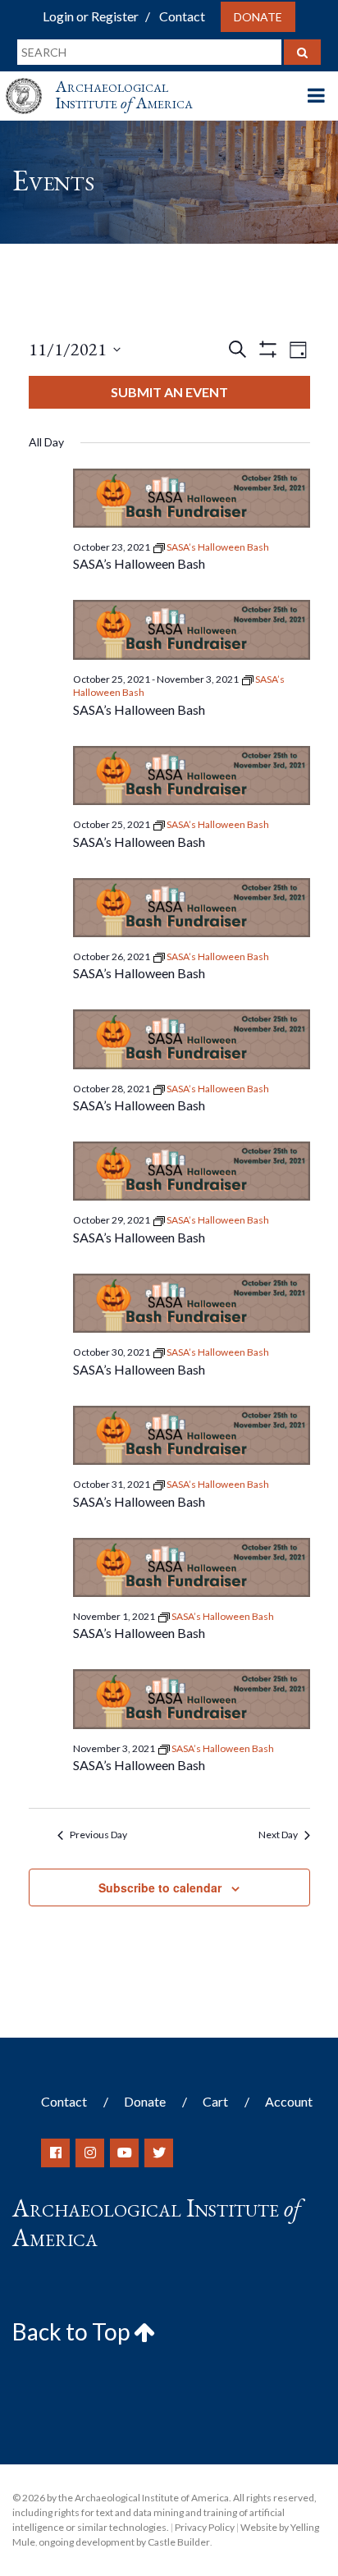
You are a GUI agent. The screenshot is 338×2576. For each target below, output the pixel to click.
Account (289, 2101)
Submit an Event (169, 392)
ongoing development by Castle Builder (124, 2542)
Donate (258, 17)
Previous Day (98, 1835)
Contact (182, 16)
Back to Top (73, 2331)
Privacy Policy (205, 2527)
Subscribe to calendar (160, 1887)
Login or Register (91, 16)
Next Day (278, 1835)
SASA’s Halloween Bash (139, 563)
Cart (215, 2101)
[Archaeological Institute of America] (30, 81)
